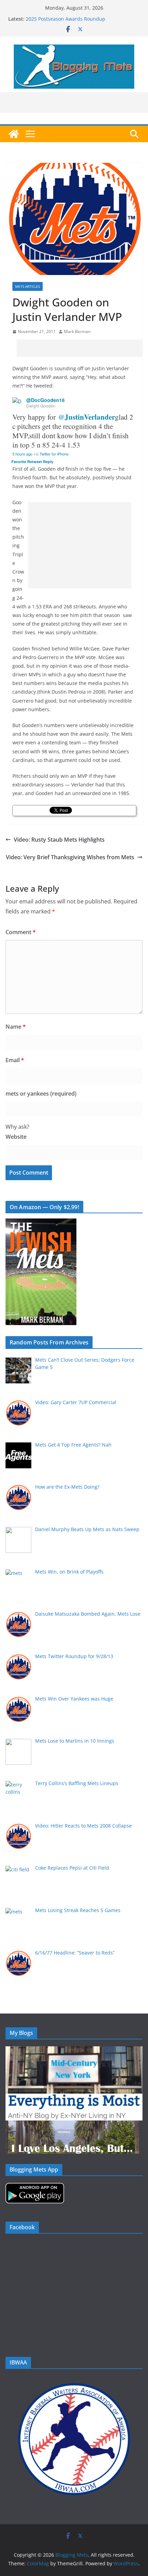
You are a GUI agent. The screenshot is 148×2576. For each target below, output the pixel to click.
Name (16, 1027)
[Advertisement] (82, 348)
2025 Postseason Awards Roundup (66, 19)
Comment (21, 932)
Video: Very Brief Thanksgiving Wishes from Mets (70, 857)
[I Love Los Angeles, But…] (72, 2125)
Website (16, 1137)
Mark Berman (77, 331)
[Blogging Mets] (14, 134)
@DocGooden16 (45, 400)
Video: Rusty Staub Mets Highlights (59, 840)
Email (15, 1060)
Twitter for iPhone (54, 454)
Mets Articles (28, 286)
